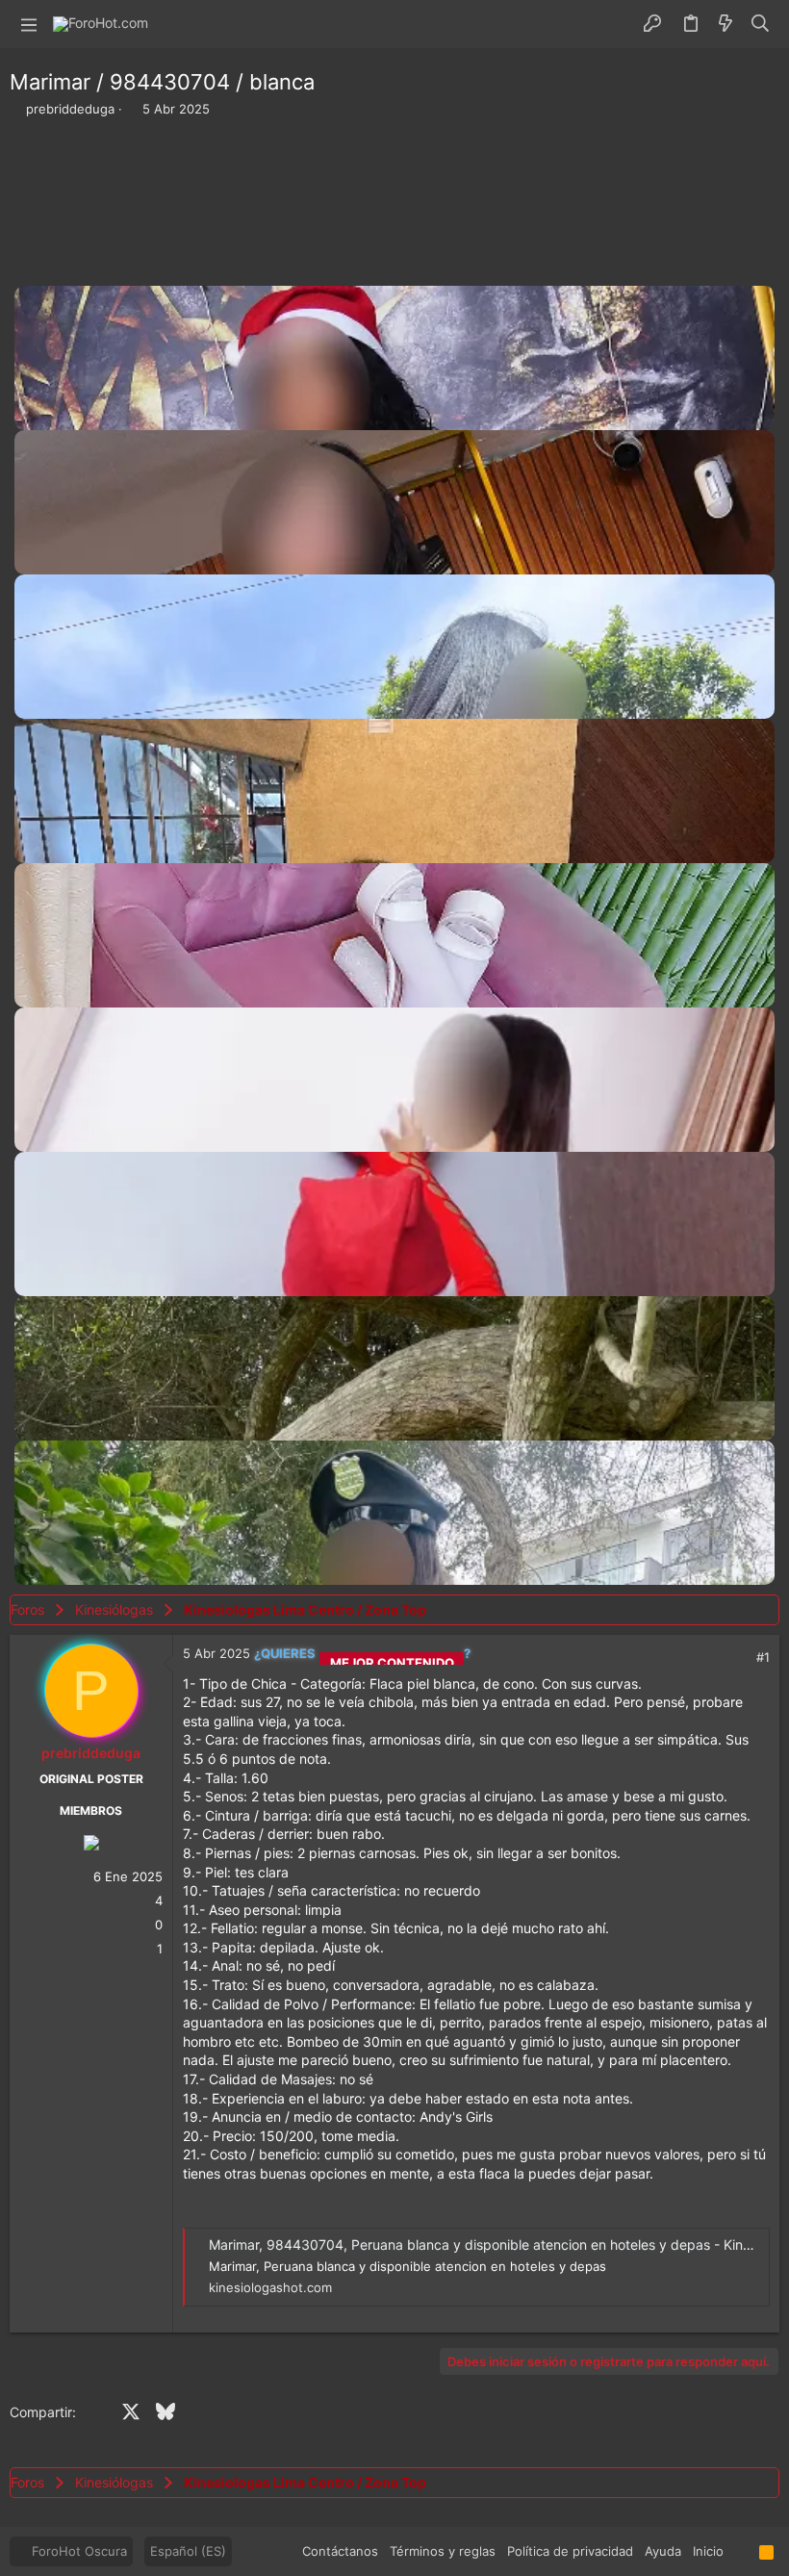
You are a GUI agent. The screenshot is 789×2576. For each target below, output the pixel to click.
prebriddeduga (70, 109)
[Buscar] (761, 24)
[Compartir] (737, 1658)
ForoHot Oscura (77, 2551)
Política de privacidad (570, 2551)
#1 (763, 1657)
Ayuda (663, 2551)
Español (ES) (188, 2551)
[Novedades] (725, 24)
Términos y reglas (443, 2551)
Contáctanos (340, 2551)
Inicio (708, 2551)
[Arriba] (741, 2551)
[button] (29, 24)
